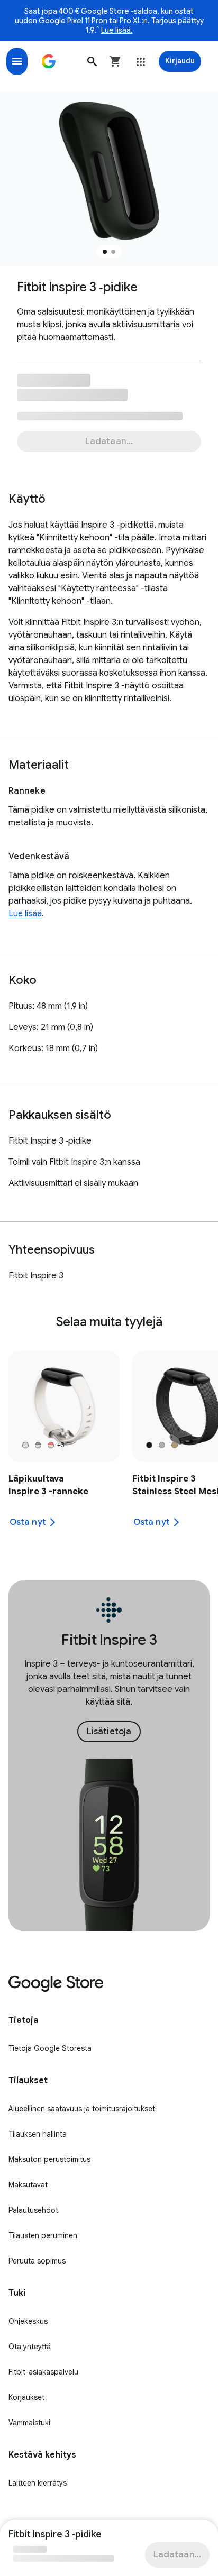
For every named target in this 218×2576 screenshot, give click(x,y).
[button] (92, 61)
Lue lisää (25, 914)
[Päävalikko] (17, 61)
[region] (109, 1446)
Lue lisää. (117, 30)
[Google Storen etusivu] (49, 61)
